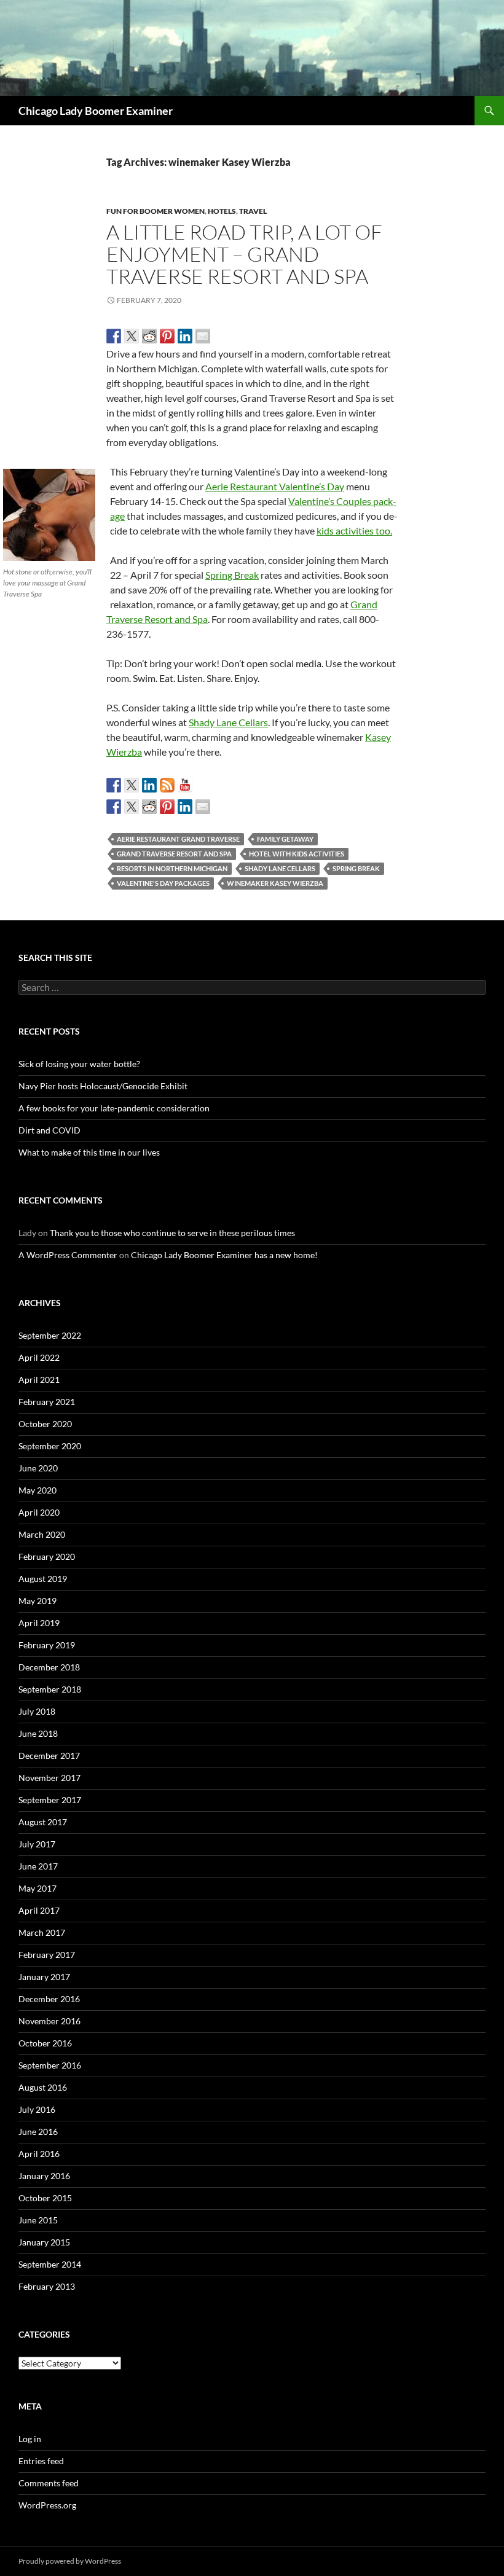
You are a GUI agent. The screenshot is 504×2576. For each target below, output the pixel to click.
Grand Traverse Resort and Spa (174, 854)
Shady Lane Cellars (228, 722)
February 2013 (47, 2286)
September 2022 (50, 1335)
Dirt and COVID (49, 1130)
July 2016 (37, 2109)
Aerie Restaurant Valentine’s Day (275, 486)
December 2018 (49, 1667)
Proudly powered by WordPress (70, 2561)
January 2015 (44, 2242)
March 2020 (42, 1534)
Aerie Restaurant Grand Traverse (178, 839)
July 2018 (37, 1711)
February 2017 (47, 1955)
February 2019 (47, 1645)
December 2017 (49, 1756)
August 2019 (43, 1579)
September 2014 (50, 2264)
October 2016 (45, 2043)
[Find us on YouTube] (185, 785)
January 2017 (44, 1977)
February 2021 (47, 1402)
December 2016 (49, 1999)
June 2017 (38, 1866)
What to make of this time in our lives (89, 1152)
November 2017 (49, 1778)
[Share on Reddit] (149, 336)
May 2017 (37, 1888)
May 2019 (37, 1601)
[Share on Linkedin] (185, 336)
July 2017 (37, 1844)
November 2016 (49, 2021)
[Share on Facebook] (114, 336)
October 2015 (45, 2198)
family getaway (285, 839)
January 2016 (44, 2176)
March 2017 (42, 1932)
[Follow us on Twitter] (132, 785)
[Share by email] (203, 336)
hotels (222, 211)
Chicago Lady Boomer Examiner (96, 111)
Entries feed (41, 2461)
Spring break (356, 868)
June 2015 (38, 2220)
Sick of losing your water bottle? (79, 1064)
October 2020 (45, 1424)
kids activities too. (354, 530)
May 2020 (37, 1490)
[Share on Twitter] (132, 336)
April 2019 (39, 1623)
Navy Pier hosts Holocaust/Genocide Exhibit (103, 1086)
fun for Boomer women (156, 211)
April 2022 (39, 1357)
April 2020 (39, 1512)
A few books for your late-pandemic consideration (114, 1108)
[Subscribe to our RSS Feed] (167, 785)
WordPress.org (47, 2505)
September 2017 (50, 1800)
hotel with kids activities (297, 854)
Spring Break (232, 575)
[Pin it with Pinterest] (167, 336)
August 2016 (43, 2087)
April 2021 (39, 1380)
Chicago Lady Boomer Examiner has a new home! (224, 1255)
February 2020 (47, 1556)
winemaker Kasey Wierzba (275, 883)
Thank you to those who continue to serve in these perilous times (172, 1233)
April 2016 (39, 2154)
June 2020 (38, 1468)
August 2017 (43, 1822)
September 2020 (50, 1446)
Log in (30, 2439)
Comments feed (49, 2483)
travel (253, 211)
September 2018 (50, 1689)
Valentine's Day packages (163, 883)
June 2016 (38, 2132)
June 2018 (38, 1733)
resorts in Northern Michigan (172, 868)
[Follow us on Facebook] (114, 785)
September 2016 (50, 2065)
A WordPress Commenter (68, 1255)
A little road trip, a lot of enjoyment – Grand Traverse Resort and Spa (244, 254)
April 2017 (39, 1910)
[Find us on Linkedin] (149, 785)
